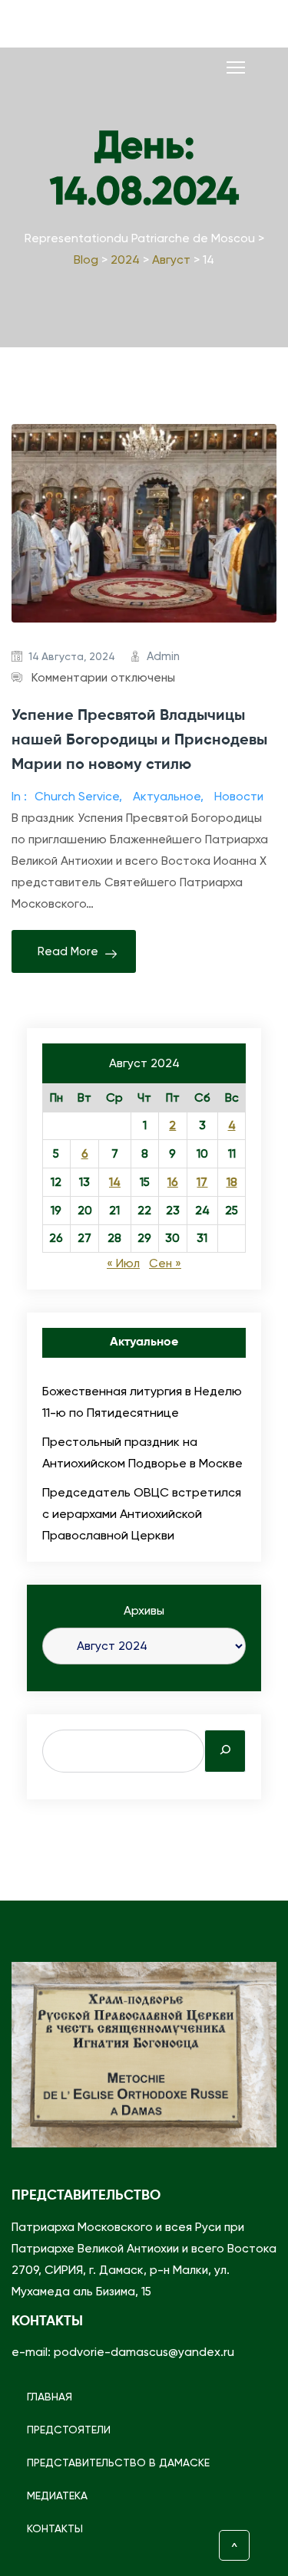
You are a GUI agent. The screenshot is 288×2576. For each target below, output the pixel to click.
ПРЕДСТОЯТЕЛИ (69, 2430)
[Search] (225, 1751)
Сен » (165, 1263)
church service (77, 797)
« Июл (123, 1263)
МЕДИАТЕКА (57, 2495)
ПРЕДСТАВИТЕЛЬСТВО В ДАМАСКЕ (118, 2463)
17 (202, 1182)
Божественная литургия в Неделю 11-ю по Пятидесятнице (142, 1402)
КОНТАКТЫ (55, 2528)
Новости (239, 797)
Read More (68, 951)
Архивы (144, 1611)
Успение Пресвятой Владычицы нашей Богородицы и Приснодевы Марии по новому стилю (139, 741)
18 (232, 1182)
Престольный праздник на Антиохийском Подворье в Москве (142, 1452)
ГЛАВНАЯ (50, 2397)
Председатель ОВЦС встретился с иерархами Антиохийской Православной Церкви (142, 1514)
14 (115, 1182)
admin (163, 656)
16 (173, 1182)
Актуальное (167, 797)
